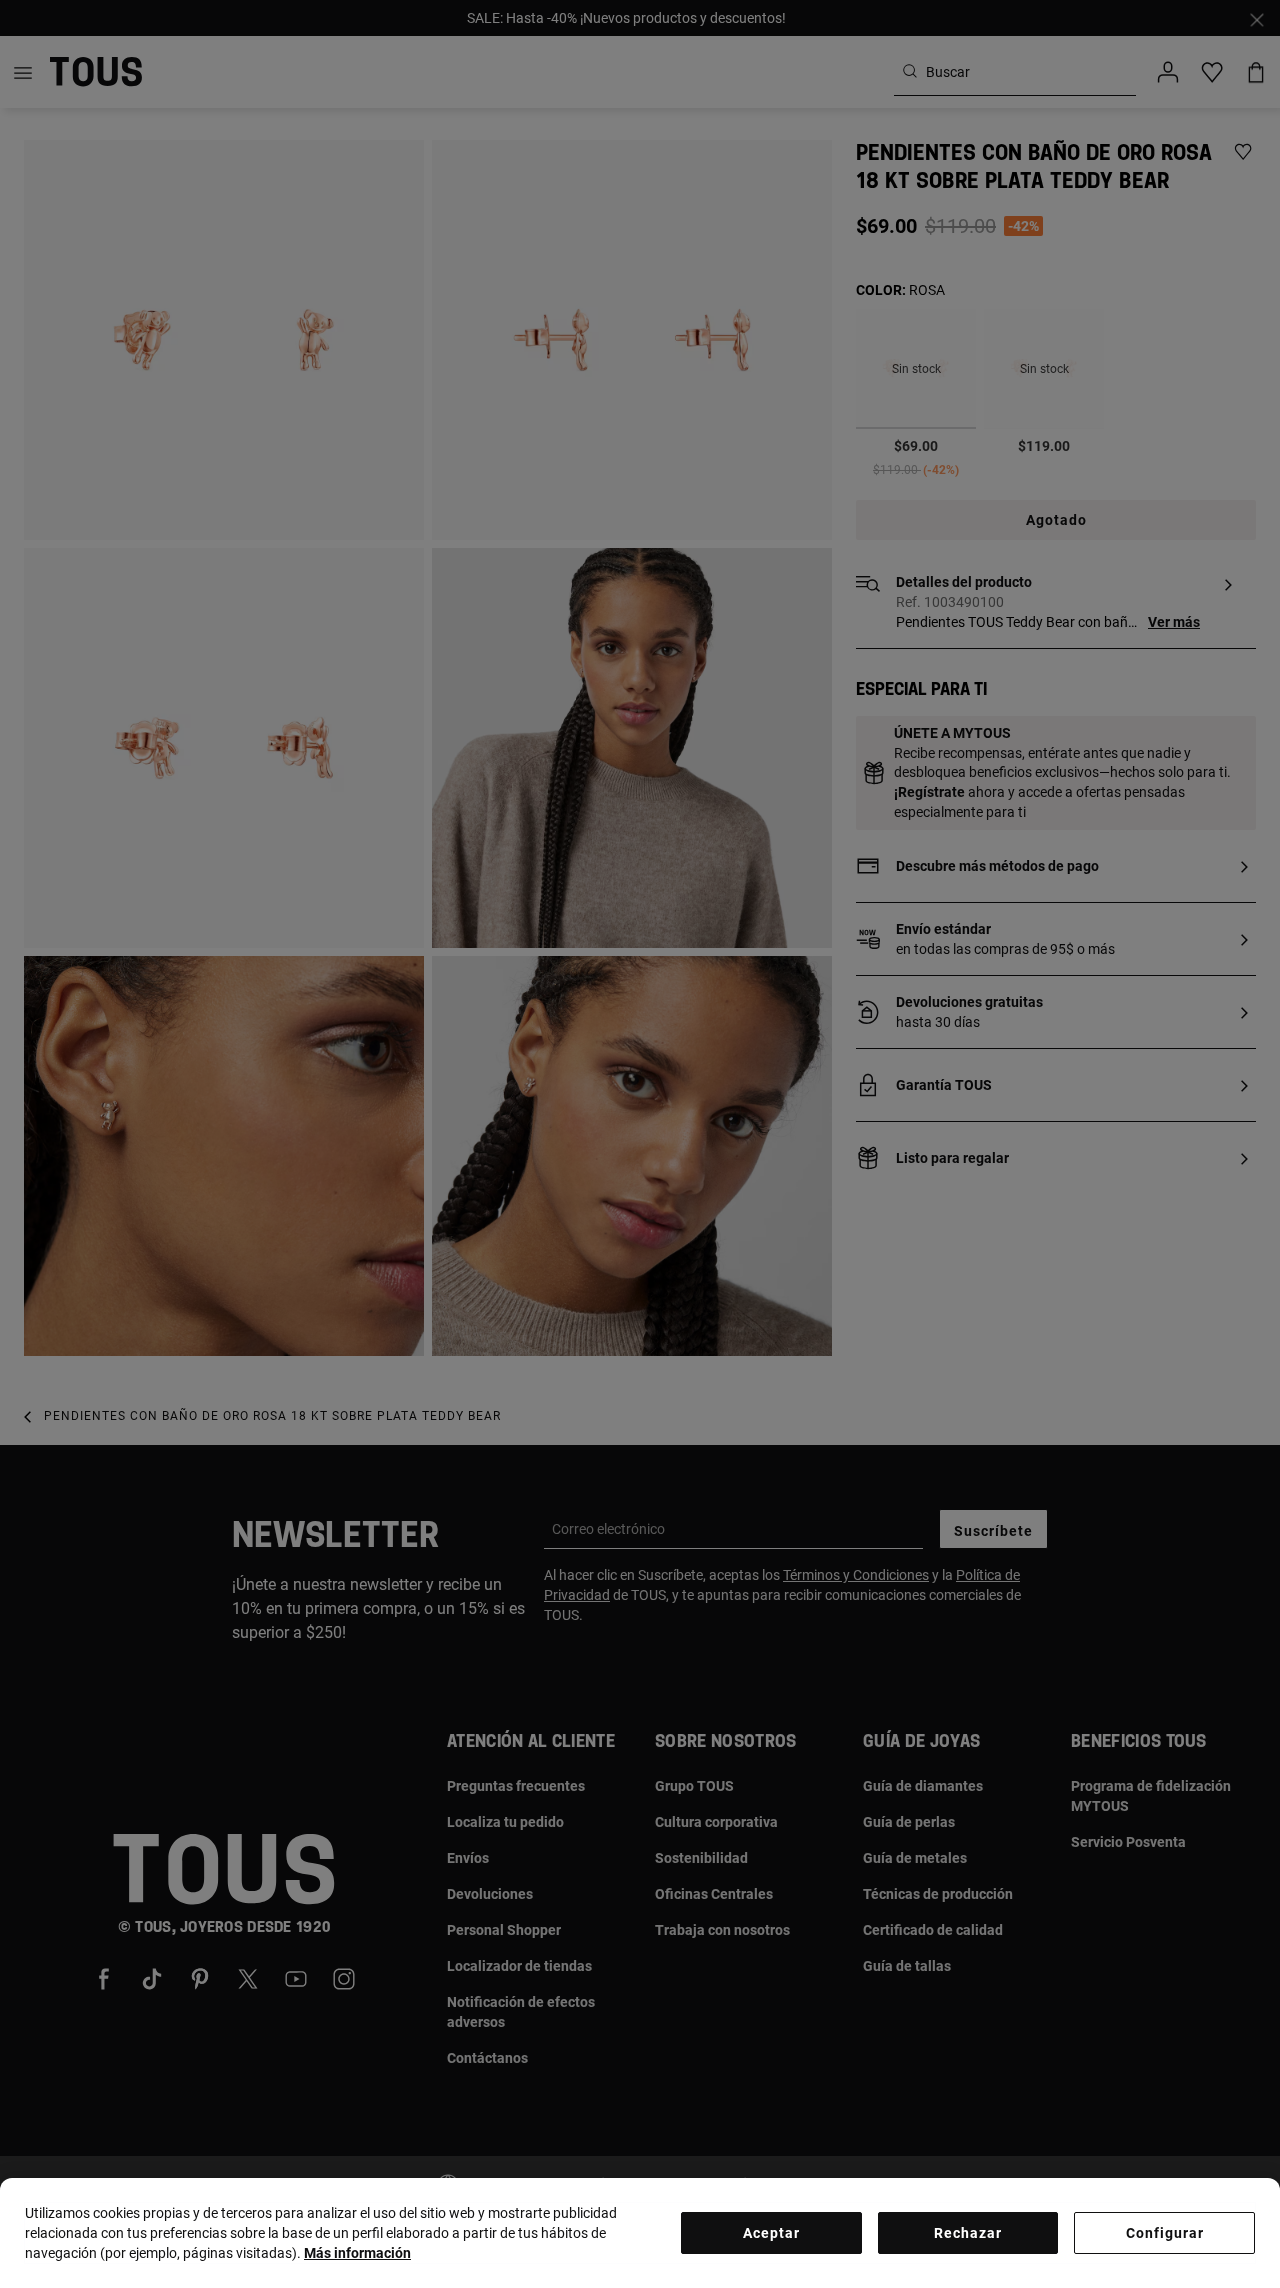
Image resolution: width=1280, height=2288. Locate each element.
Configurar (1165, 2233)
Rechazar (968, 2233)
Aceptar (771, 2233)
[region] (640, 2233)
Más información (357, 2253)
